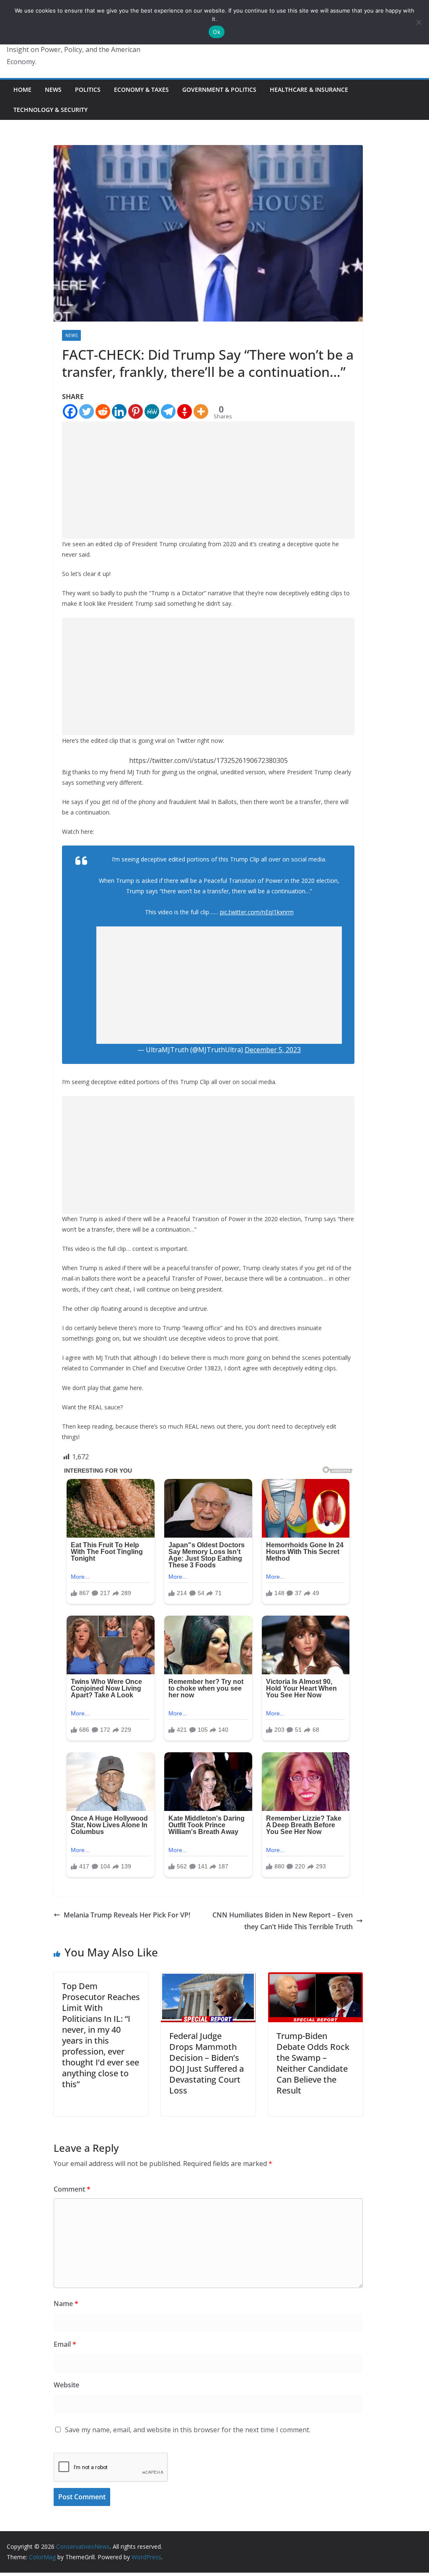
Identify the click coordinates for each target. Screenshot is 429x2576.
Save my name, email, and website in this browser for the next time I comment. (188, 2430)
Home (22, 89)
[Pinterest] (136, 411)
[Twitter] (87, 411)
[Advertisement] (208, 480)
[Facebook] (70, 411)
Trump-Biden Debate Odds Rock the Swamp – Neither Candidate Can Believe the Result (313, 2063)
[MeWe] (152, 411)
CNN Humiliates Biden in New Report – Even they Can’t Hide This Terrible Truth (283, 1921)
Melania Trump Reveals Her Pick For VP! (127, 1915)
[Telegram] (168, 411)
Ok (217, 32)
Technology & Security (50, 110)
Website (66, 2385)
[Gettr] (185, 411)
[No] (419, 22)
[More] (201, 411)
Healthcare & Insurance (309, 89)
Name (66, 2304)
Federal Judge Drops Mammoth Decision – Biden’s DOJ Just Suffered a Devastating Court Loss (207, 2063)
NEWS (53, 89)
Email (65, 2344)
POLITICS (88, 89)
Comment (72, 2189)
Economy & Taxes (141, 89)
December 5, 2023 (273, 1050)
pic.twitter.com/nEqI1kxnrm (257, 912)
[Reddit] (103, 411)
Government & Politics (219, 89)
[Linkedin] (119, 411)
